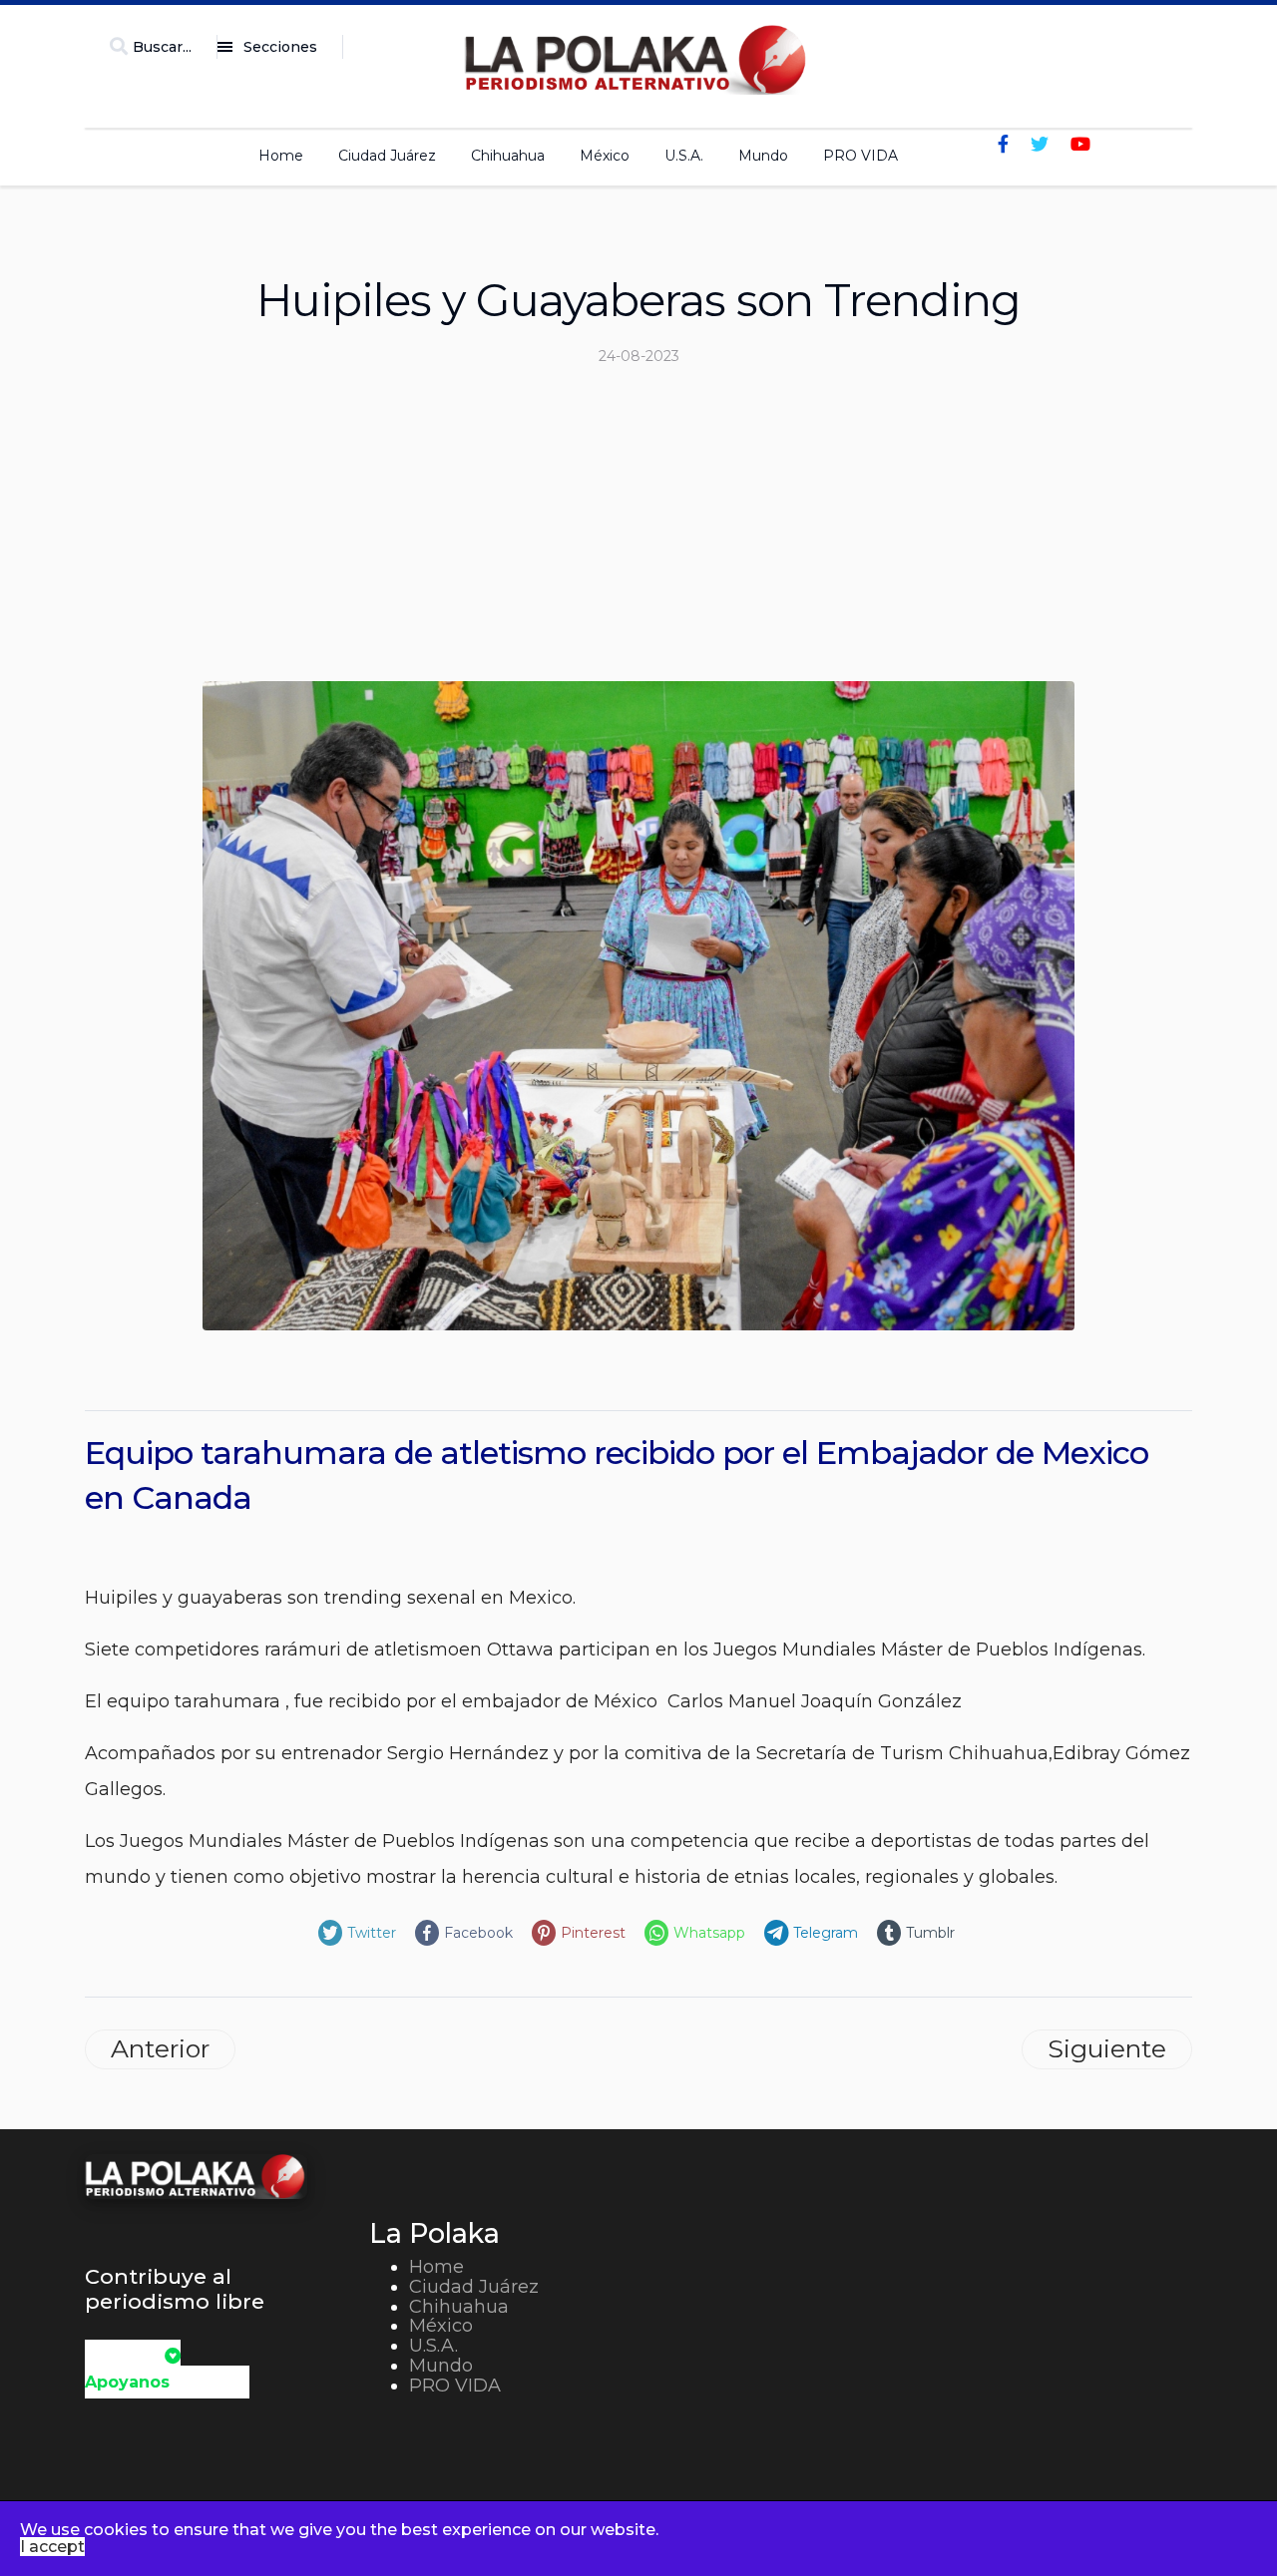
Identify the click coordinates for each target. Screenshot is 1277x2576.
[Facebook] (1003, 145)
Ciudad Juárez (387, 156)
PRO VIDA (860, 156)
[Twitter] (1040, 145)
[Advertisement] (638, 532)
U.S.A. (684, 156)
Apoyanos (127, 2382)
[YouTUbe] (1080, 145)
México (605, 156)
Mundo (763, 156)
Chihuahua (508, 156)
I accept (52, 2547)
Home (281, 156)
